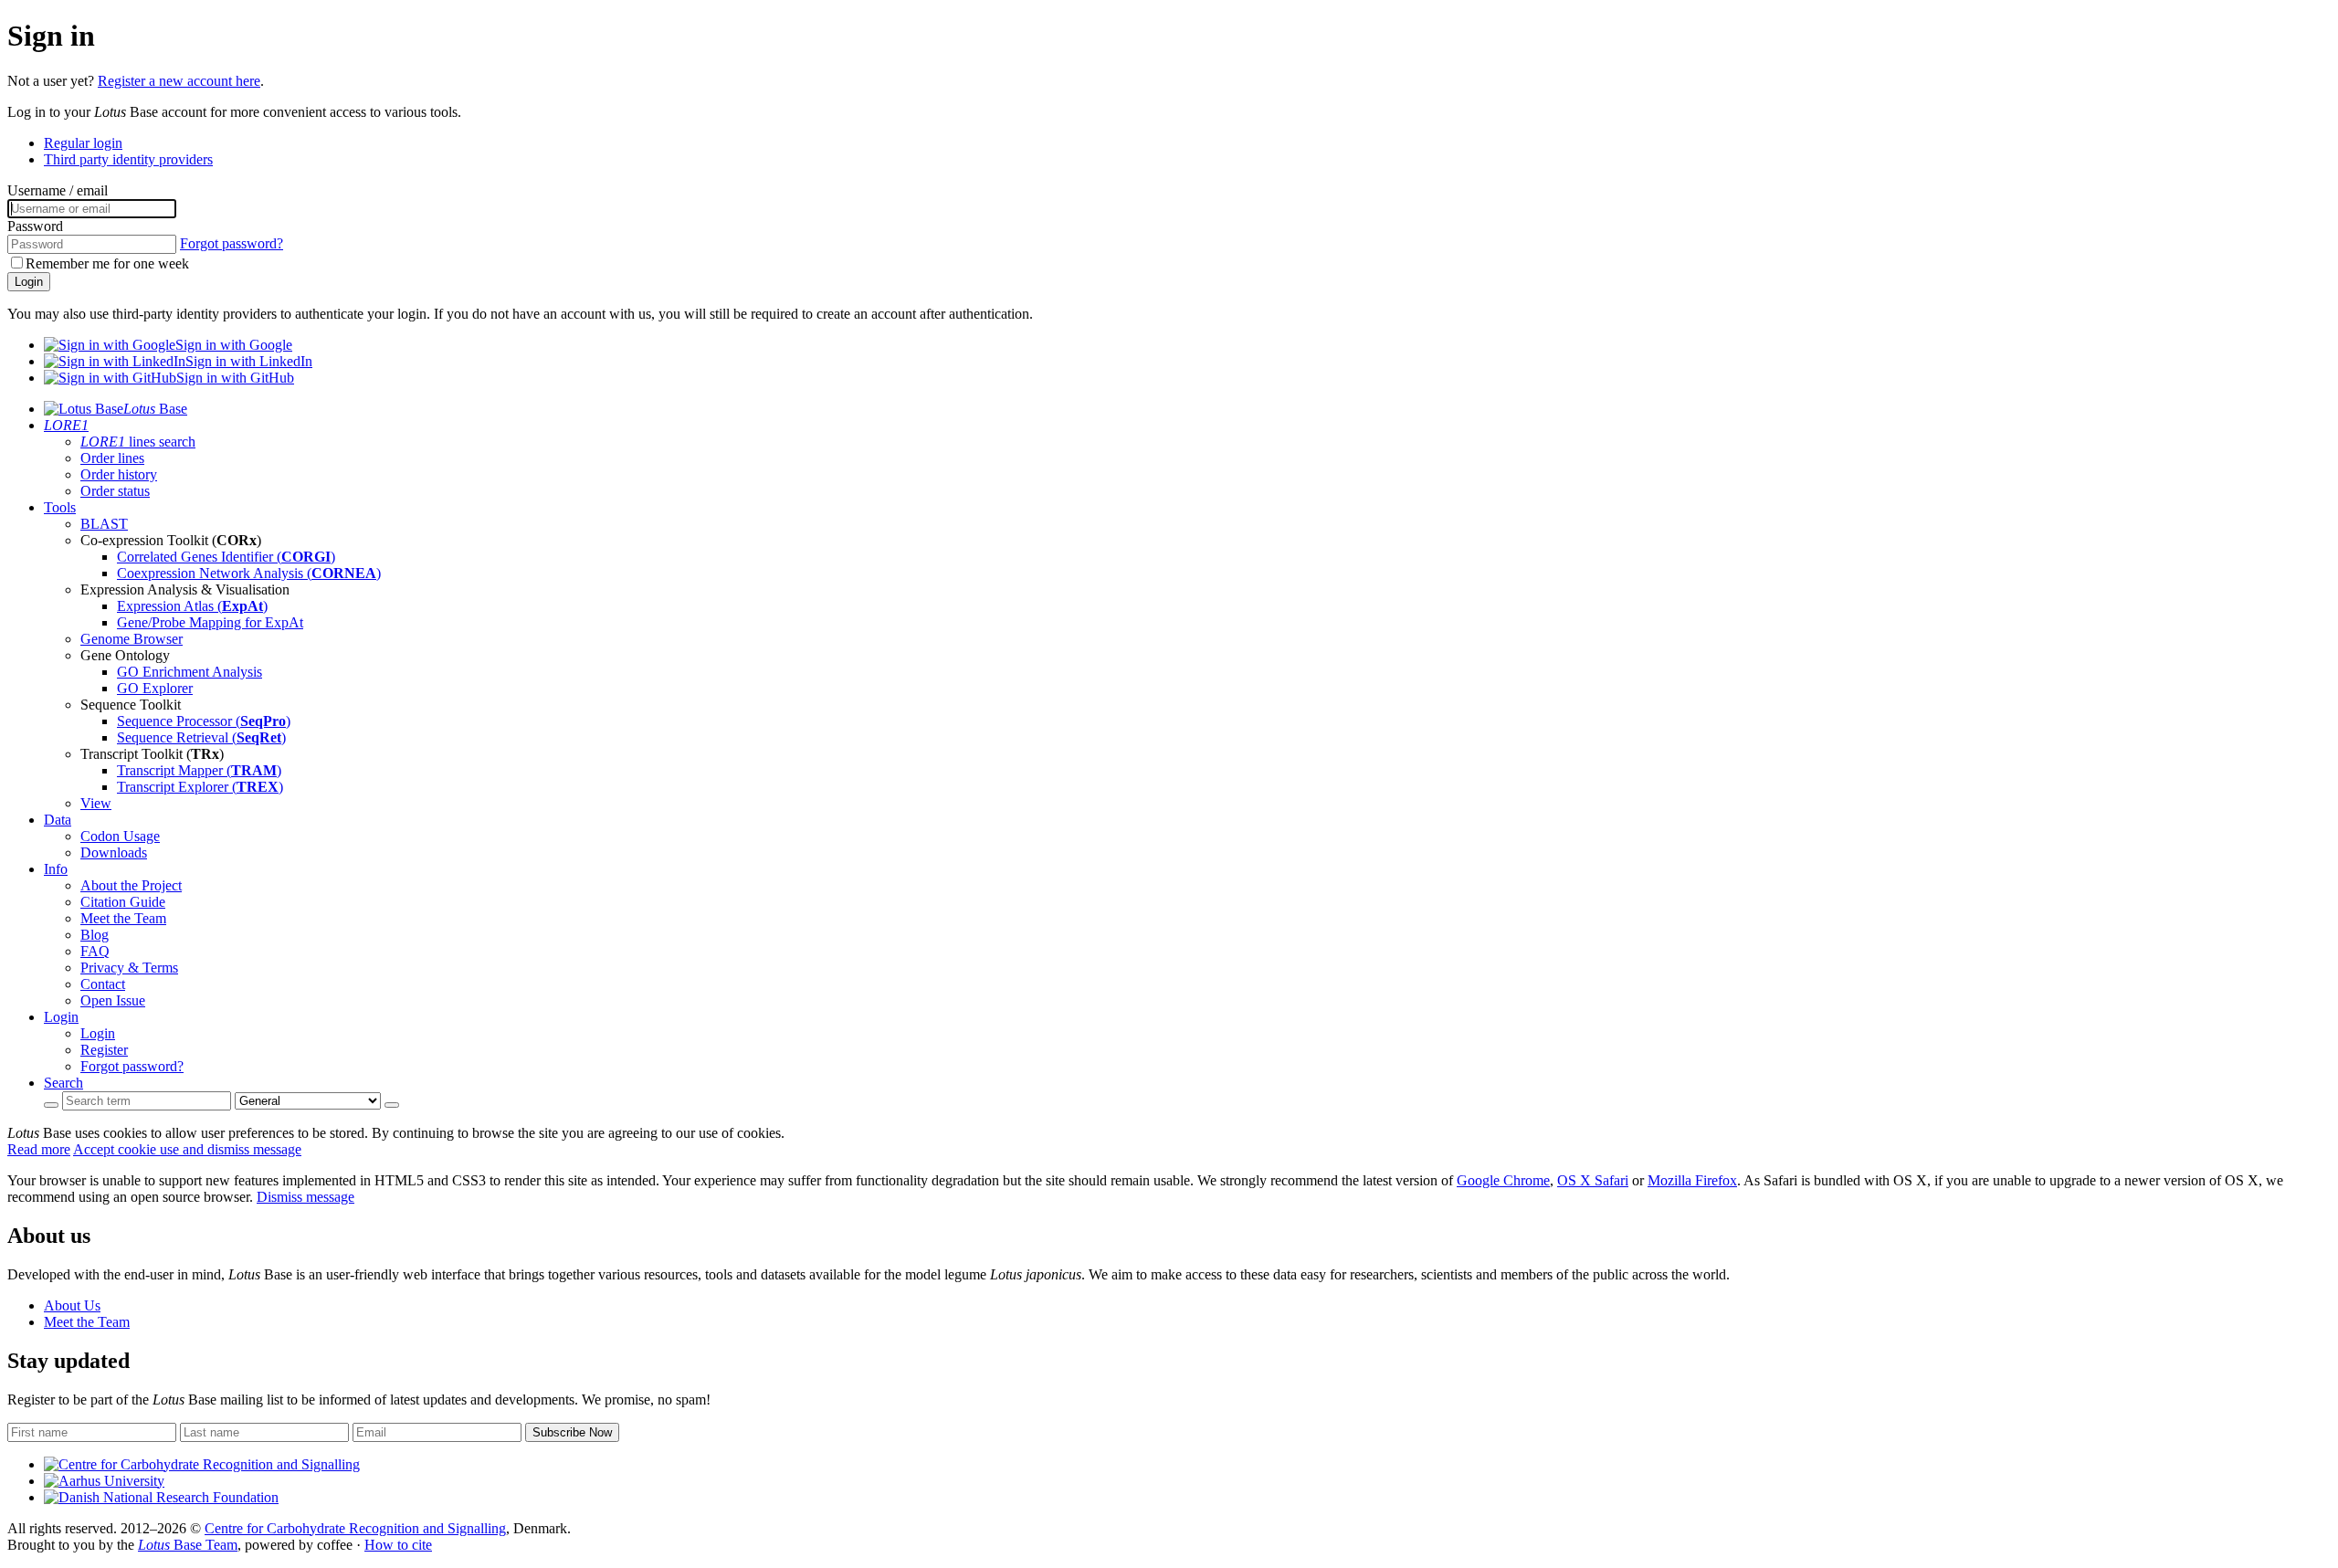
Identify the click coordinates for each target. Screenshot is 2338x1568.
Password (35, 226)
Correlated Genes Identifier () (226, 557)
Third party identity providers (128, 159)
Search (63, 1083)
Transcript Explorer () (200, 787)
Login (29, 282)
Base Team (188, 1545)
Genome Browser (132, 639)
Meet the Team (123, 918)
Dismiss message (305, 1197)
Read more (39, 1149)
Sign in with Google (234, 345)
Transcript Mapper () (199, 770)
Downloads (114, 852)
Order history (119, 474)
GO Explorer (155, 688)
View (96, 803)
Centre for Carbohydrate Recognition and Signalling (355, 1528)
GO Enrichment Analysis (190, 672)
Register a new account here (179, 81)
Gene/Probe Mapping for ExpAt (210, 622)
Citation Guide (123, 902)
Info (56, 869)
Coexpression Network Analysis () (249, 573)
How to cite (398, 1545)
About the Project (131, 885)
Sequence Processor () (204, 721)
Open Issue (113, 1000)
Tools (60, 507)
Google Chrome (1503, 1180)
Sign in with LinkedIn (249, 361)
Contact (103, 984)
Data (58, 820)
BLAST (104, 524)
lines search (138, 442)
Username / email (58, 190)
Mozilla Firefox (1692, 1180)
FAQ (95, 951)
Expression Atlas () (192, 606)
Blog (95, 935)
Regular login (83, 143)
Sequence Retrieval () (201, 737)
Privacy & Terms (129, 968)
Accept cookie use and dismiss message (187, 1149)
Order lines (112, 458)
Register (104, 1050)
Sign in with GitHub (235, 378)
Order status (115, 491)
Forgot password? (232, 243)
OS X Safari (1593, 1180)
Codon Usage (120, 836)
